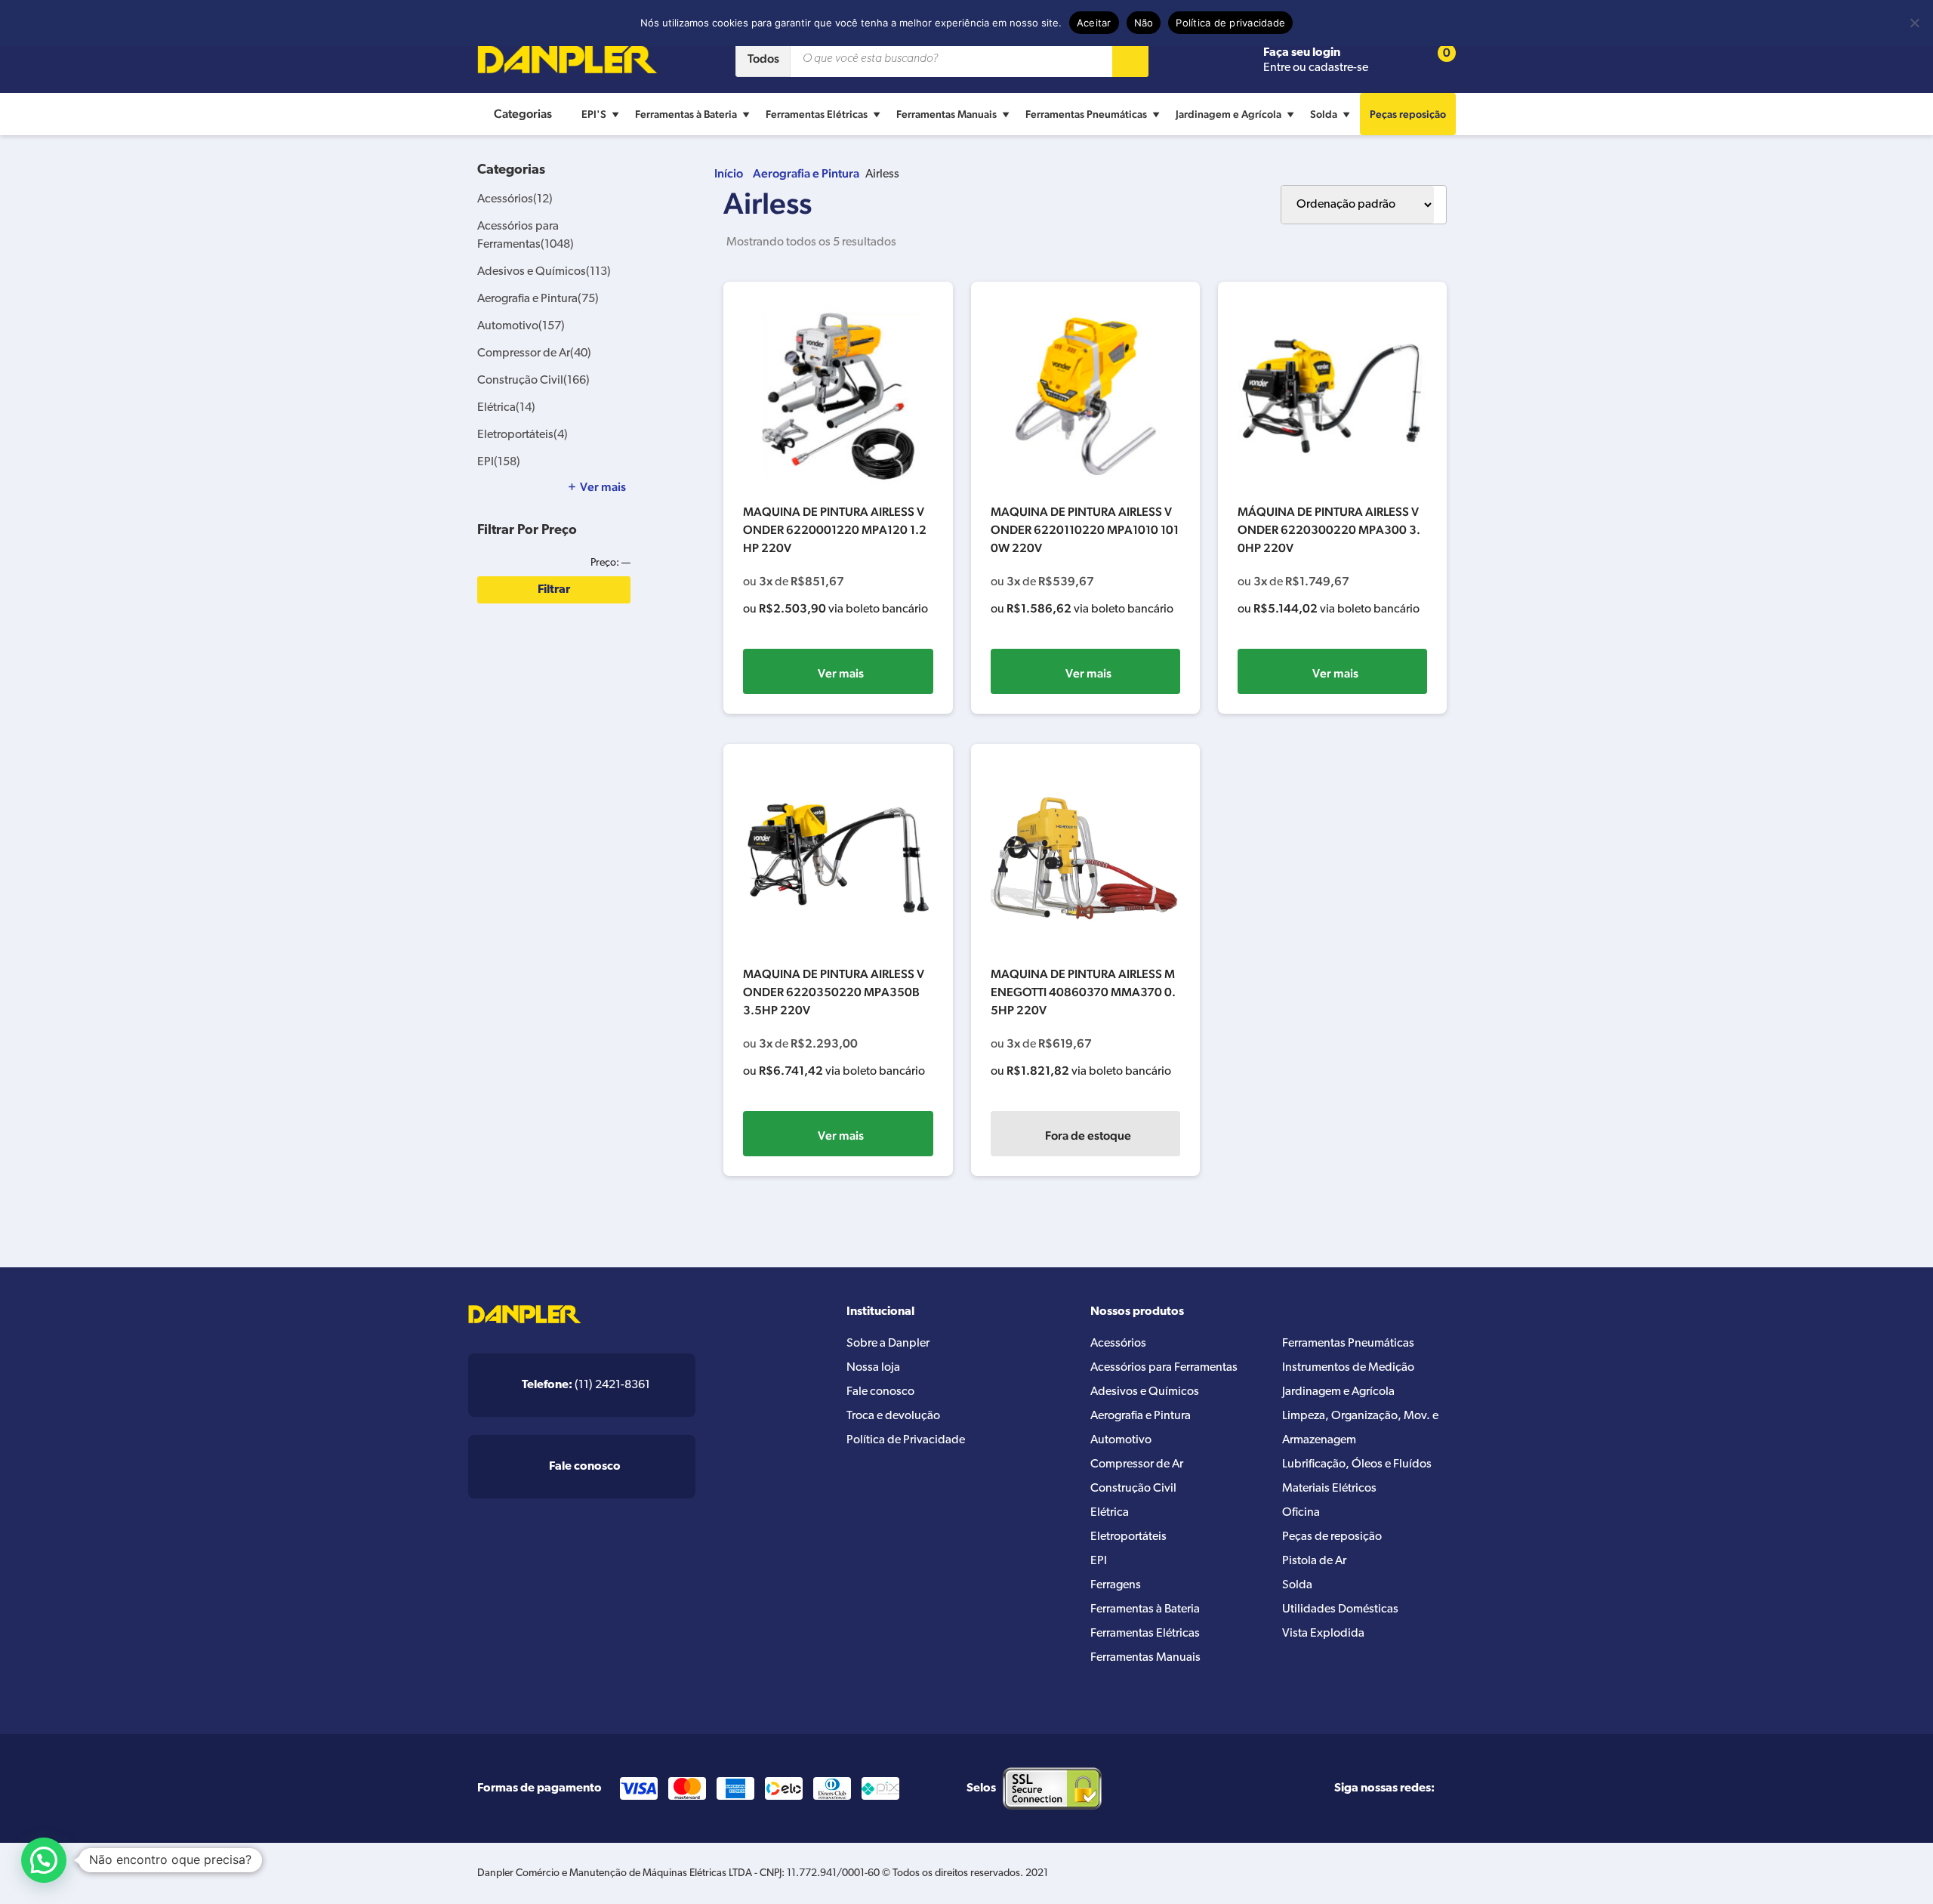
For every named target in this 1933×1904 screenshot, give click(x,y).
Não (1144, 23)
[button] (44, 1860)
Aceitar (1094, 23)
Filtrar (554, 590)
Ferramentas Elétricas (817, 114)
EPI (499, 462)
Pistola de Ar (1314, 1561)
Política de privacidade (1230, 23)
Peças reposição (1408, 114)
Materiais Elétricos (1329, 1489)
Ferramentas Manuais (946, 114)
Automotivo (521, 326)
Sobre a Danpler (888, 1344)
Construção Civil (533, 381)
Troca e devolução (893, 1416)
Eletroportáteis (523, 435)
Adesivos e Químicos (544, 272)
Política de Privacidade (906, 1440)
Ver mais (841, 673)
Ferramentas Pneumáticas (1086, 114)
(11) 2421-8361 (586, 1385)
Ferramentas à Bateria (686, 114)
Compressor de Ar (534, 353)
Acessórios (515, 199)
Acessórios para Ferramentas (1164, 1368)
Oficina (1301, 1513)
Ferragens (1116, 1585)
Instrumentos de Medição (1348, 1368)
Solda (1324, 114)
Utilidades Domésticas (1340, 1609)
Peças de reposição (1332, 1537)
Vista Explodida (1323, 1634)
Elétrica (506, 408)
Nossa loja (873, 1368)
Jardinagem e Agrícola (1229, 114)
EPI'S (594, 114)
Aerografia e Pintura (806, 173)
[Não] (1914, 23)
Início (729, 173)
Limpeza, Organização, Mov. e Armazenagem (1360, 1428)
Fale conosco (880, 1392)
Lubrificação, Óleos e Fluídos (1357, 1464)
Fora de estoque (1088, 1136)
